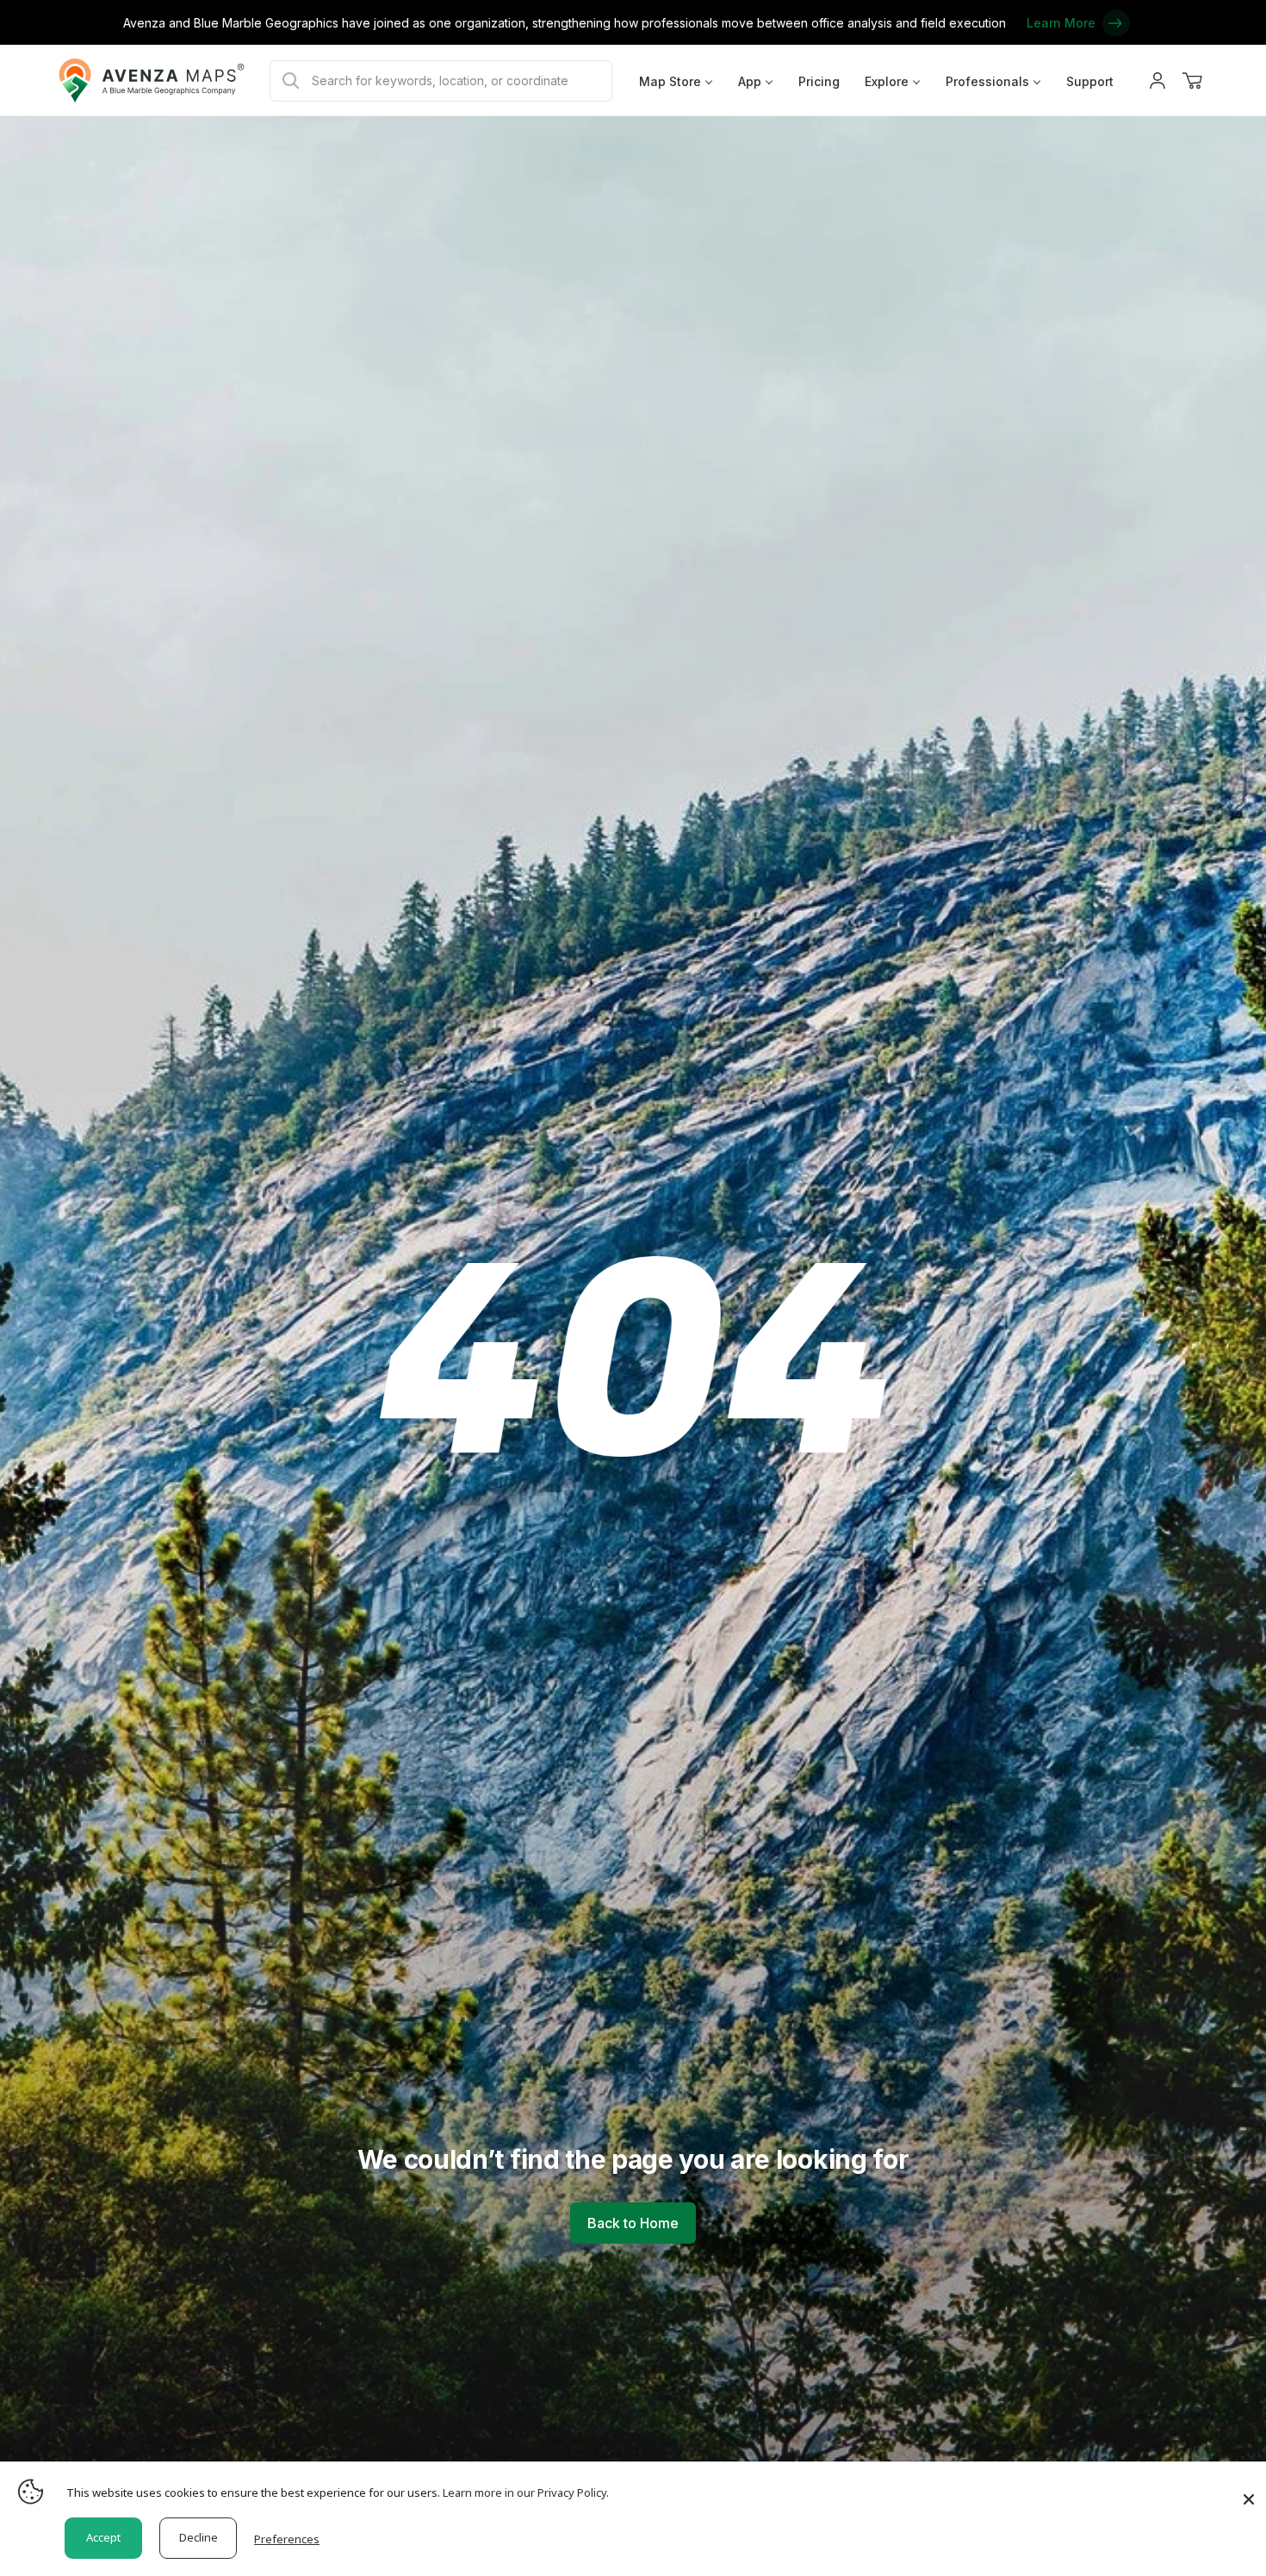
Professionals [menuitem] (987, 81)
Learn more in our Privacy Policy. (526, 2492)
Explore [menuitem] (887, 81)
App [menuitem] (750, 81)
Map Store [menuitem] (670, 81)
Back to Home (633, 2223)
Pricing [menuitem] (819, 81)
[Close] (1249, 2491)
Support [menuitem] (1090, 81)
